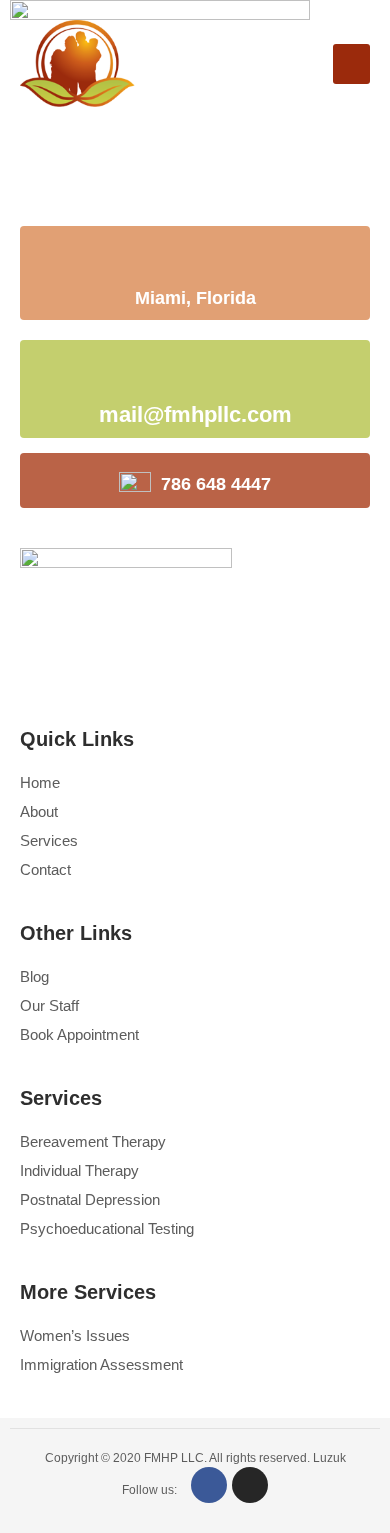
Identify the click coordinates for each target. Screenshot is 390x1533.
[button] (351, 64)
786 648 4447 (216, 484)
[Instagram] (250, 1485)
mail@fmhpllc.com (195, 414)
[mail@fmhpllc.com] (117, 376)
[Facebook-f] (209, 1485)
